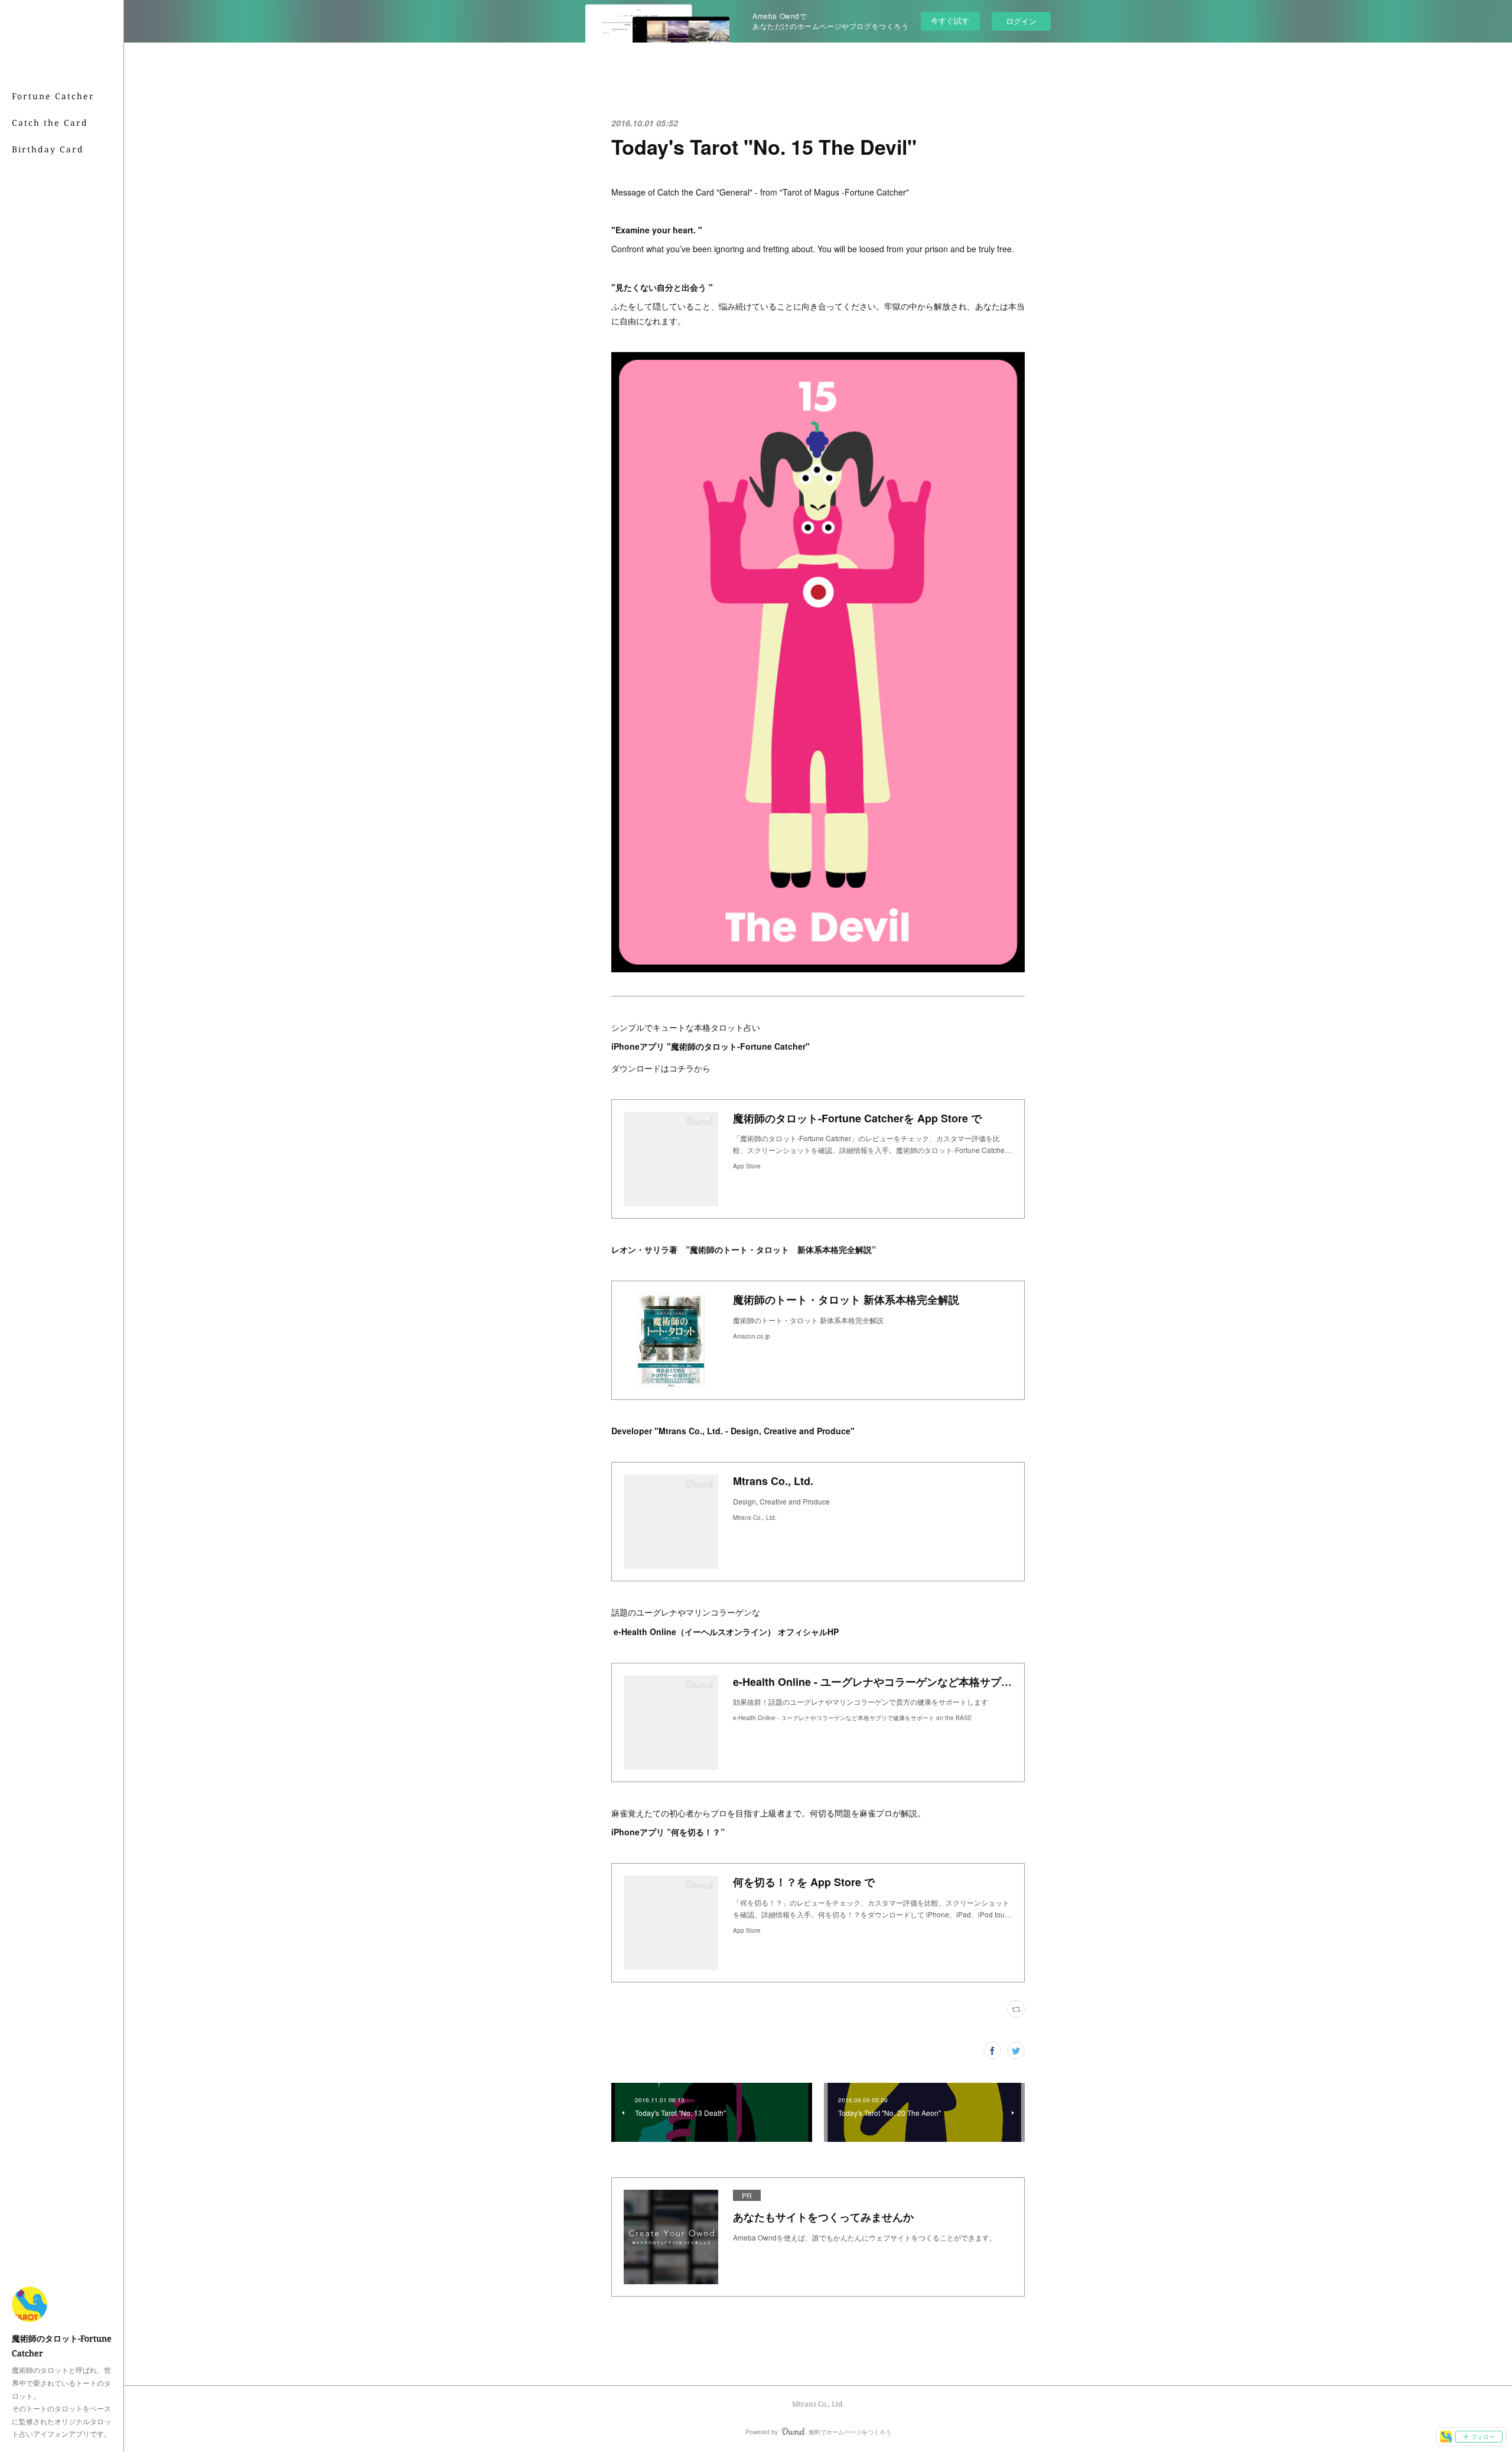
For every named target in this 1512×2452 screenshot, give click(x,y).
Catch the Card (50, 123)
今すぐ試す (950, 20)
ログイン (1021, 21)
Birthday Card (48, 149)
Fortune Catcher (53, 96)
